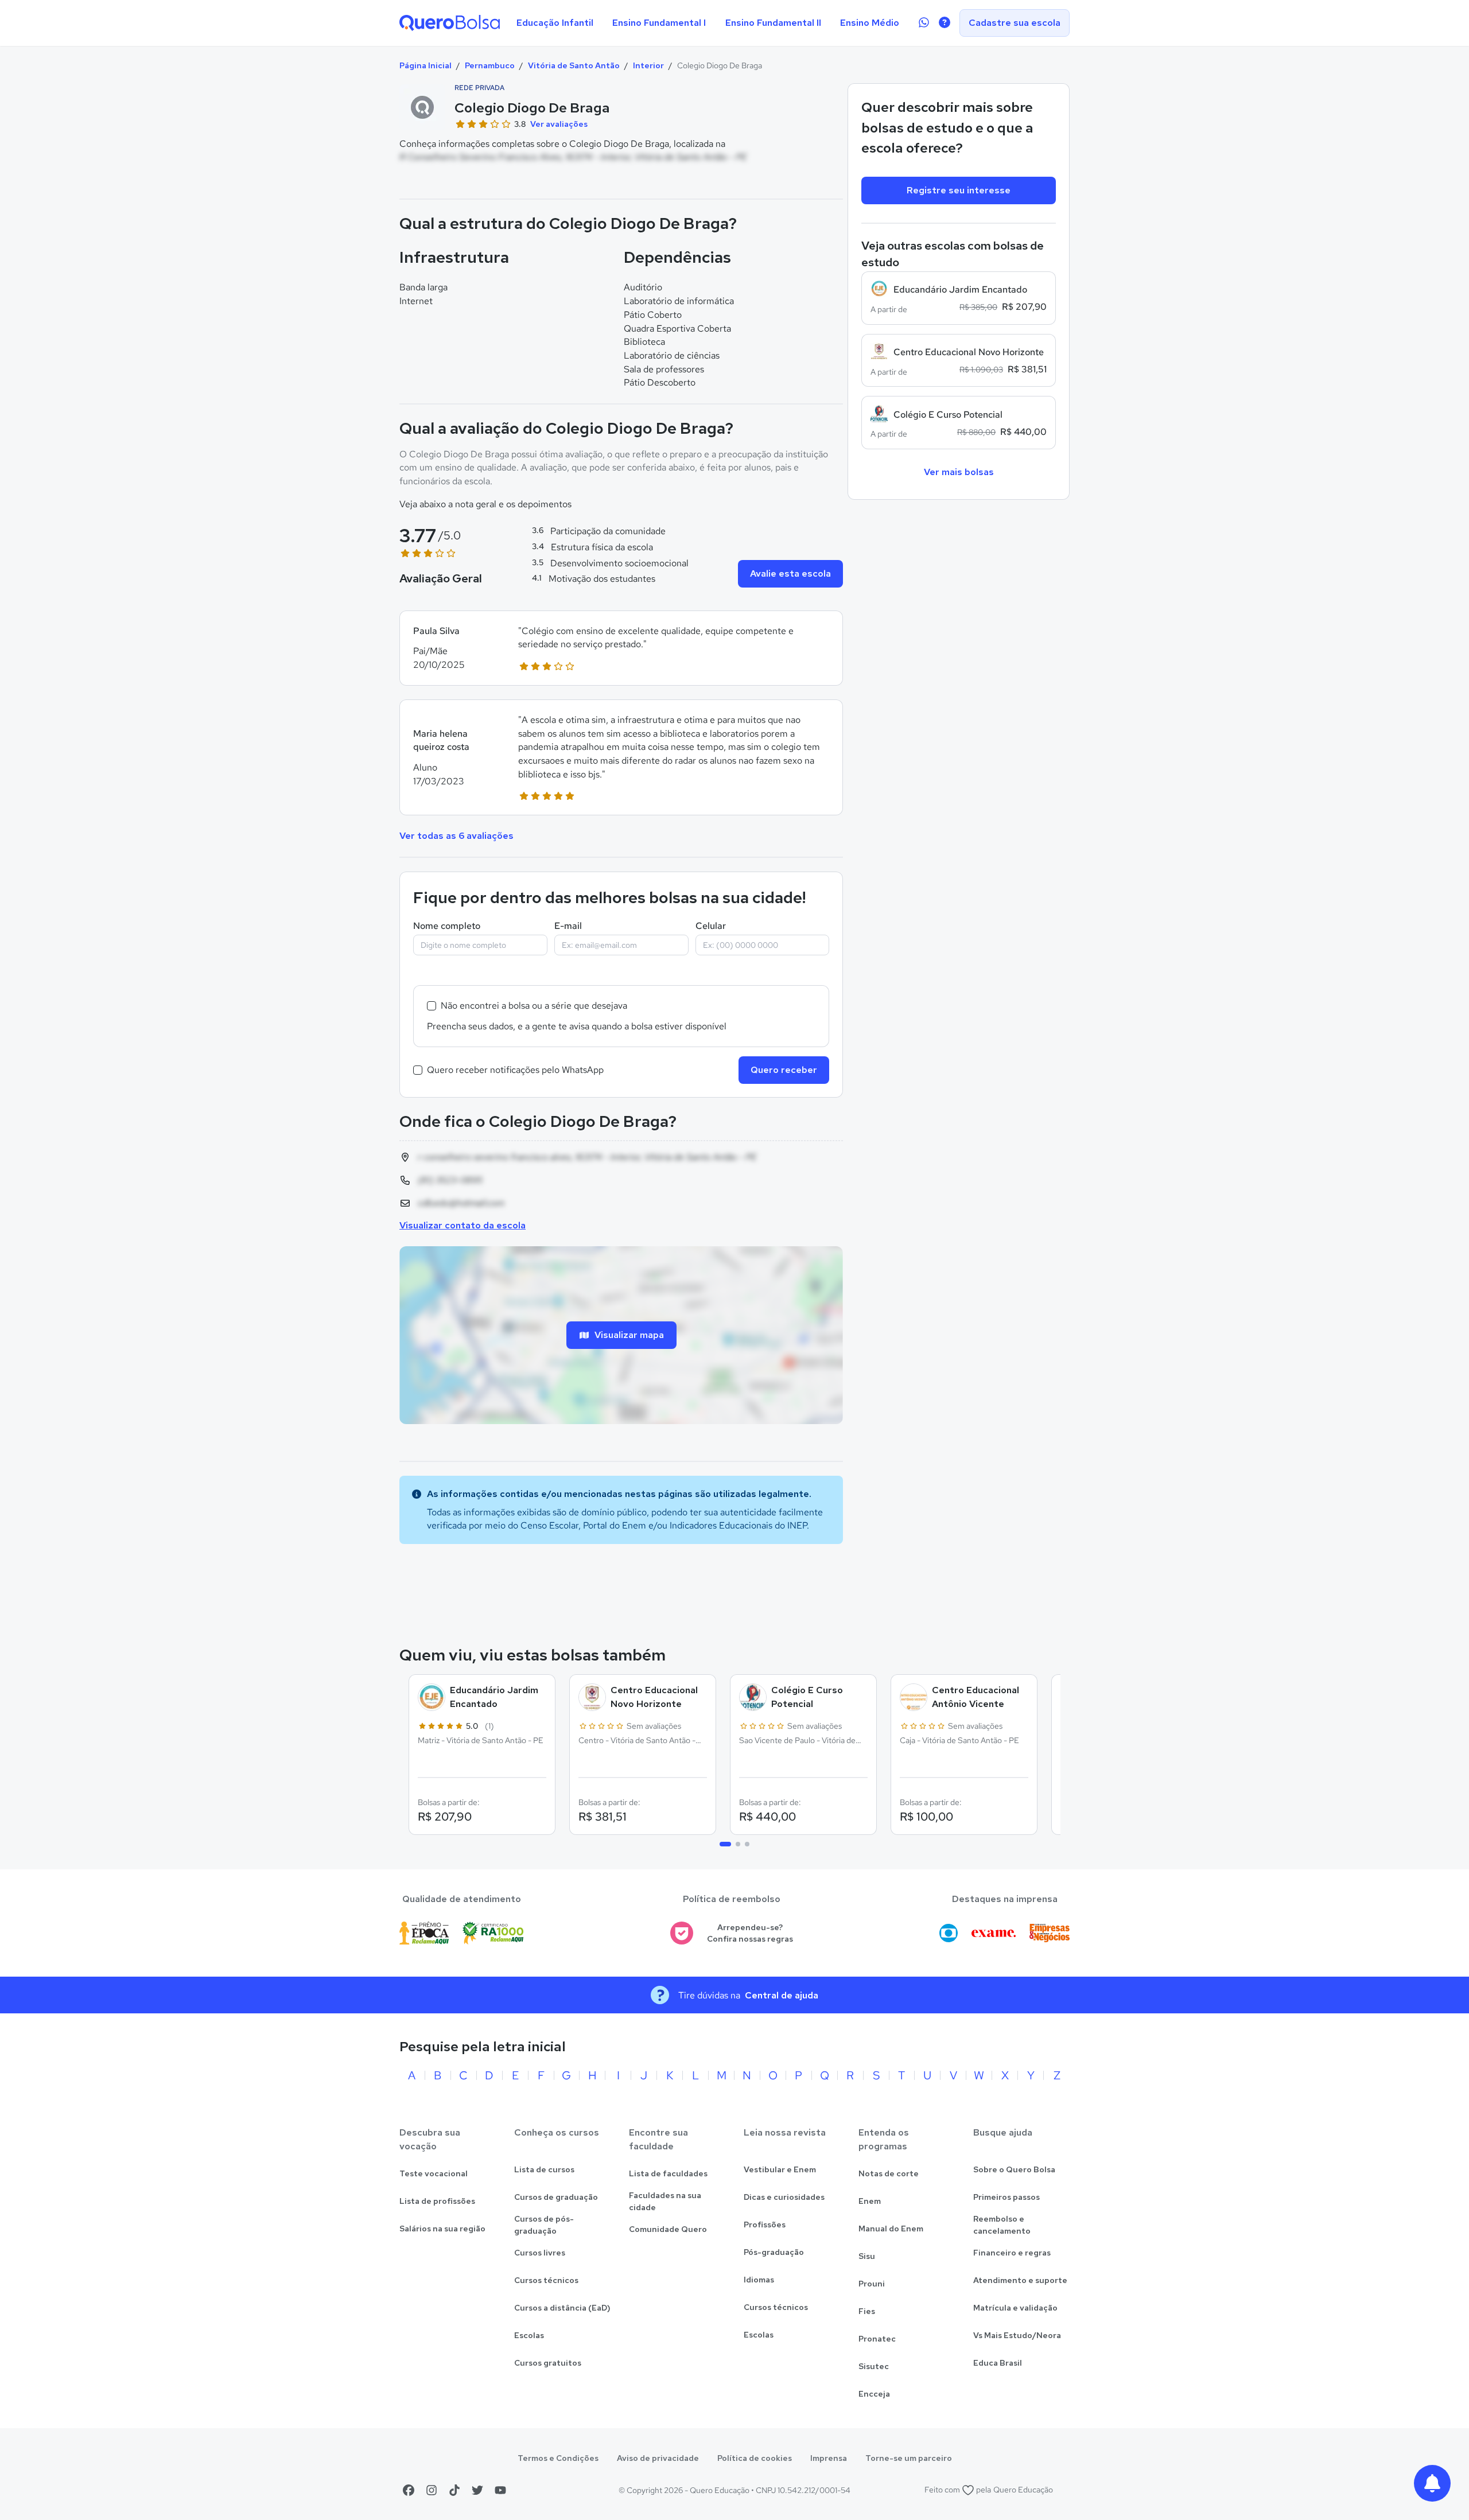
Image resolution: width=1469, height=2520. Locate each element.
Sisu (867, 2256)
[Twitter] (477, 2490)
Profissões (765, 2225)
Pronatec (877, 2339)
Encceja (874, 2394)
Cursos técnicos (546, 2280)
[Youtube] (500, 2490)
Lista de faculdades (668, 2173)
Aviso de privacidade (658, 2458)
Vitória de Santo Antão (574, 65)
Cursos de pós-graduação (544, 2225)
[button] (621, 648)
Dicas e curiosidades (784, 2197)
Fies (867, 2311)
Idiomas (759, 2280)
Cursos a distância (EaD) (562, 2308)
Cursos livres (540, 2253)
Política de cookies (755, 2458)
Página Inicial (425, 65)
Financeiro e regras (1012, 2253)
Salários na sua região (442, 2229)
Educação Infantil (555, 23)
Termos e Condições (558, 2458)
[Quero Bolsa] (450, 23)
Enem (870, 2201)
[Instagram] (432, 2490)
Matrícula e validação (1015, 2308)
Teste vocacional (434, 2173)
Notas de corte (889, 2173)
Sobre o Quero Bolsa (1014, 2169)
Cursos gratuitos (548, 2363)
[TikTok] (454, 2490)
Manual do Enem (891, 2229)
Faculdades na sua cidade (665, 2201)
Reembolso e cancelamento (1002, 2225)
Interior (648, 65)
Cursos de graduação (556, 2197)
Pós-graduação (774, 2252)
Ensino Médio (870, 23)
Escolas (529, 2335)
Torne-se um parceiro (909, 2458)
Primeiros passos (1006, 2197)
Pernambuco (490, 65)
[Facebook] (409, 2490)
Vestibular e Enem (780, 2169)
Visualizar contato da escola (463, 1225)
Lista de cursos (544, 2169)
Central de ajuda (782, 1995)
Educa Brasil (998, 2363)
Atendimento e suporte (1020, 2280)
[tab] (725, 1844)
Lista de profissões (437, 2201)
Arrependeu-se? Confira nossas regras (750, 1933)
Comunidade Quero (668, 2229)
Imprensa (829, 2458)
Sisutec (874, 2366)
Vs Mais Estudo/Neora (1017, 2335)
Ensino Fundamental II (773, 23)
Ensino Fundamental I (659, 23)
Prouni (872, 2284)
